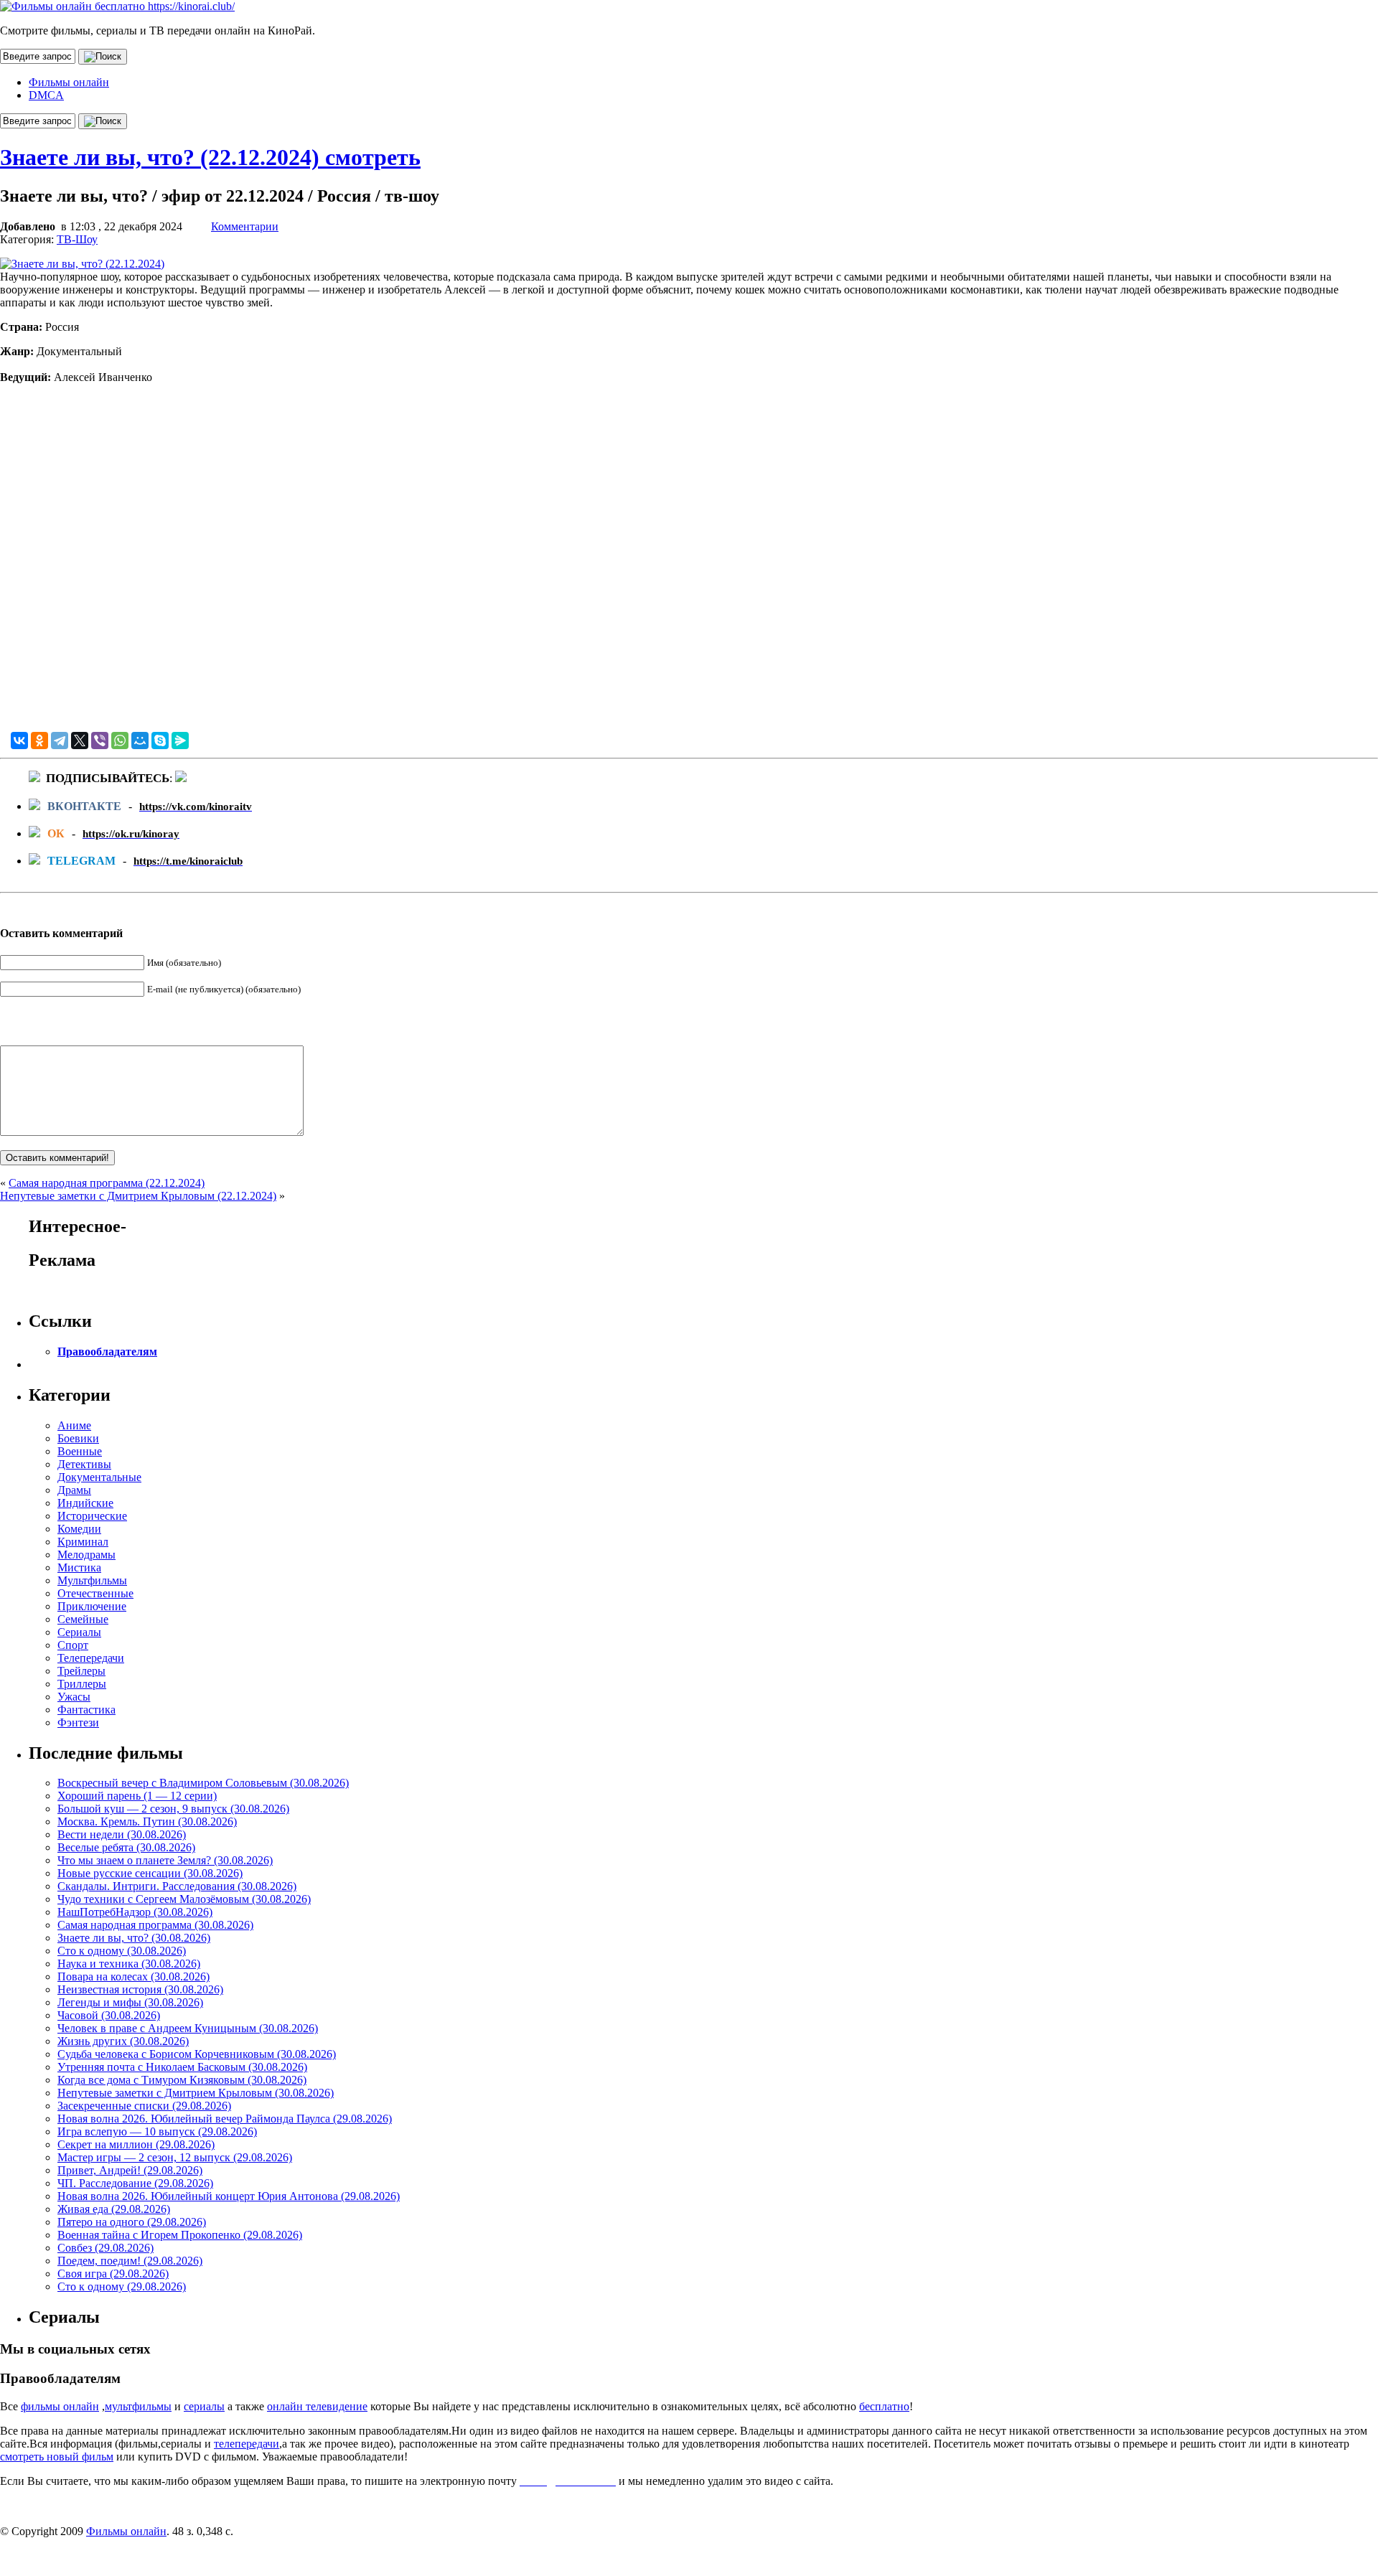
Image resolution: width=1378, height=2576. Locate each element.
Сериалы (79, 1632)
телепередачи (247, 2444)
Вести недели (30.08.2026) (122, 1834)
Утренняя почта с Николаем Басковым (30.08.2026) (182, 2067)
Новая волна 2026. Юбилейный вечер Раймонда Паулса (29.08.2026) (225, 2119)
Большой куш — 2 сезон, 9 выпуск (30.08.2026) (173, 1809)
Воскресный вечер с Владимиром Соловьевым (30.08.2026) (203, 1783)
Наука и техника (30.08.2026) (129, 1964)
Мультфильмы (92, 1580)
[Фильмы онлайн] (117, 6)
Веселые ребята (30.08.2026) (126, 1847)
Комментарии (245, 226)
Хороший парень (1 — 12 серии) (137, 1796)
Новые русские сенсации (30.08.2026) (150, 1873)
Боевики (78, 1438)
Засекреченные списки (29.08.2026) (144, 2106)
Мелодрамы (86, 1555)
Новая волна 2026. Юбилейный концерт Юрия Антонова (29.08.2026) (229, 2196)
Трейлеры (81, 1671)
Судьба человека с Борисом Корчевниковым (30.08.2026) (197, 2054)
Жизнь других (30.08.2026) (123, 2041)
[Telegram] (60, 741)
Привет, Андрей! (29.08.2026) (130, 2170)
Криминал (83, 1542)
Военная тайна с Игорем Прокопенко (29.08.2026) (180, 2235)
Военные (80, 1451)
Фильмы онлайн (69, 82)
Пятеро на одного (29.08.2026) (132, 2222)
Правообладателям (107, 1352)
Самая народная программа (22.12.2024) (107, 1183)
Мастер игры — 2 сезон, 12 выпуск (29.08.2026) (175, 2157)
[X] (80, 741)
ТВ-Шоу (77, 239)
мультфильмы (138, 2406)
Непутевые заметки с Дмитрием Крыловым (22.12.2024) (138, 1196)
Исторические (92, 1516)
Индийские (85, 1503)
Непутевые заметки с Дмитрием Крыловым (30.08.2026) (196, 2093)
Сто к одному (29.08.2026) (122, 2286)
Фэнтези (78, 1722)
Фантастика (86, 1710)
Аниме (74, 1425)
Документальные (99, 1477)
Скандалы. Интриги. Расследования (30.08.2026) (177, 1886)
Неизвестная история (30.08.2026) (140, 1989)
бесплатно (884, 2406)
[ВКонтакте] (19, 741)
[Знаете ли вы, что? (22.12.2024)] (82, 264)
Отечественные (95, 1593)
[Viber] (100, 741)
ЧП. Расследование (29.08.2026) (135, 2183)
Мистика (79, 1567)
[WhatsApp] (120, 741)
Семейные (83, 1619)
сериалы (204, 2406)
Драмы (74, 1490)
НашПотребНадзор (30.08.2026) (135, 1912)
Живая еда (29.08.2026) (114, 2209)
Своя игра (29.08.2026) (113, 2274)
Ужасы (74, 1697)
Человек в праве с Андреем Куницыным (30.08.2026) (188, 2028)
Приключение (92, 1606)
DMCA (46, 95)
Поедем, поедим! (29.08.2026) (130, 2261)
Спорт (73, 1645)
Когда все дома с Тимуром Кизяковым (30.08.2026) (182, 2080)
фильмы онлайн (60, 2406)
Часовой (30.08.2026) (109, 2015)
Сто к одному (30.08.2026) (122, 1951)
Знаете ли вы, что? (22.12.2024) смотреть (210, 157)
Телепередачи (91, 1658)
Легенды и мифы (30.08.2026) (130, 2002)
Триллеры (82, 1684)
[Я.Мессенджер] (180, 741)
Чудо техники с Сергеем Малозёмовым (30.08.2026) (184, 1899)
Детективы (84, 1464)
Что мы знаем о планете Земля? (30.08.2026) (165, 1860)
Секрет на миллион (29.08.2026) (136, 2144)
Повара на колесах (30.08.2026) (133, 1976)
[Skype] (160, 741)
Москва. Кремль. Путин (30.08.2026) (147, 1821)
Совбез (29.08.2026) (106, 2248)
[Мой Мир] (140, 741)
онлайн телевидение (317, 2406)
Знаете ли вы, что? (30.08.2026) (134, 1938)
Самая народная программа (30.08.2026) (155, 1925)
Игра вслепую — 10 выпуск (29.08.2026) (157, 2131)
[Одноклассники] (39, 741)
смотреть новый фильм (57, 2457)
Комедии (79, 1529)
